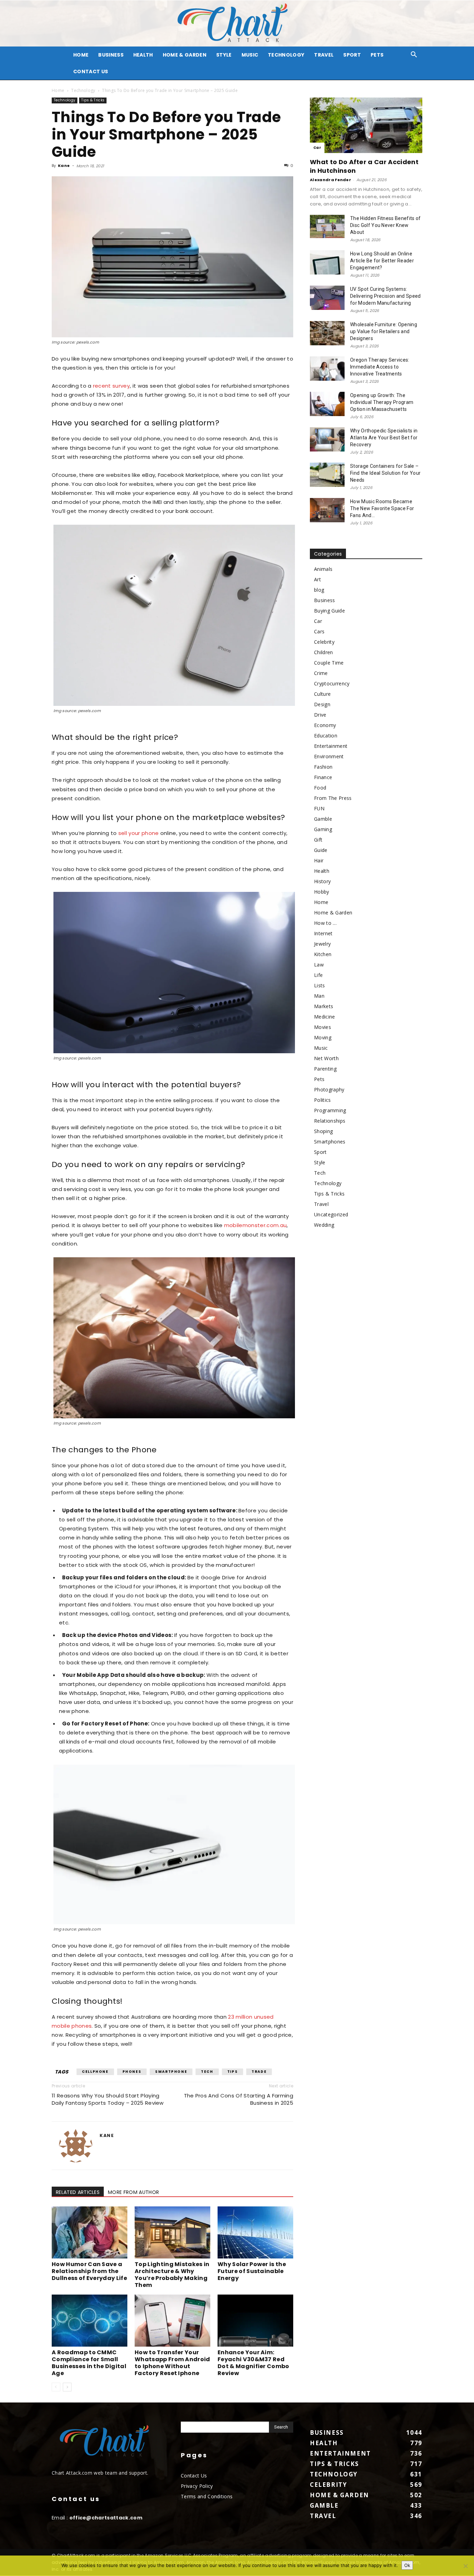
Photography (329, 1089)
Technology (286, 55)
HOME (81, 55)
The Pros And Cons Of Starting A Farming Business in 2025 (239, 2099)
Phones (132, 2072)
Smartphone (171, 2072)
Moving (323, 1037)
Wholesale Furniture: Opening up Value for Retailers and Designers (384, 331)
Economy (325, 725)
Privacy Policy (197, 2486)
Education (326, 736)
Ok (407, 2565)
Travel (324, 55)
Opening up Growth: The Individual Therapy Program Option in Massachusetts (382, 402)
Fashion (323, 767)
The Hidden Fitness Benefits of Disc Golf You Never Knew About (386, 225)
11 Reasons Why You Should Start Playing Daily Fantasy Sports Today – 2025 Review (108, 2099)
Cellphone (95, 2072)
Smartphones (330, 1142)
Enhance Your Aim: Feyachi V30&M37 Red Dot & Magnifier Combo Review (253, 2363)
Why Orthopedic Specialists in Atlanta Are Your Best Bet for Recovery (384, 438)
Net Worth (326, 1058)
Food (320, 788)
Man (319, 996)
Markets (324, 1006)
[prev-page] (56, 2387)
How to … (325, 923)
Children (324, 652)
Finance (323, 777)
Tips (232, 2072)
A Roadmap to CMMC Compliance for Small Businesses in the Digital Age (89, 2363)
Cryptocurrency (332, 683)
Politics (323, 1100)
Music (250, 55)
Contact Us (91, 71)
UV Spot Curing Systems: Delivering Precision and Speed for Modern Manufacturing (386, 296)
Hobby (322, 892)
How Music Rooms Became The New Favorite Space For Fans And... (382, 508)
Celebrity (324, 642)
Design (322, 704)
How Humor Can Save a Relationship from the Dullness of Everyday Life (89, 2271)
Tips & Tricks (93, 100)
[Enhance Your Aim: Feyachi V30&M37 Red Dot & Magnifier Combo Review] (255, 2321)
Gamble (323, 819)
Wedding (324, 1225)
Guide (321, 850)
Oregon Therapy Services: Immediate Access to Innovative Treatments (380, 367)
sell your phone (139, 833)
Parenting (325, 1069)
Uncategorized (331, 1214)
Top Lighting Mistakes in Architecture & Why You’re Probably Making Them (172, 2275)
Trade (259, 2072)
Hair (319, 860)
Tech (207, 2072)
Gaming (323, 829)
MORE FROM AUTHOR (133, 2192)
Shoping (323, 1131)
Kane (64, 166)
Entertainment (331, 746)
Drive (320, 715)
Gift (318, 840)
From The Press (333, 798)
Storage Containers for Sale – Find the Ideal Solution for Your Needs (385, 473)
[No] (465, 2566)
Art (318, 579)
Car (317, 148)
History (322, 881)
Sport (352, 55)
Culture (322, 694)
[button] (414, 55)
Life (318, 975)
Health (143, 55)
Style (224, 55)
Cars (319, 631)
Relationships (330, 1121)
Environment (329, 756)
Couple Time (329, 663)
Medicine (325, 1017)
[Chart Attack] (237, 23)
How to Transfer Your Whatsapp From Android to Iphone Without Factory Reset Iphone (172, 2363)
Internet (323, 933)
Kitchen (323, 954)
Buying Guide (329, 611)
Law (319, 965)
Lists (320, 985)
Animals (323, 569)
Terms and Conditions (207, 2496)
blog (319, 590)
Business (111, 55)
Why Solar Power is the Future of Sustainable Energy (252, 2271)
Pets (377, 55)
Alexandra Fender (331, 180)
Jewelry (322, 944)
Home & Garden (185, 55)
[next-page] (67, 2387)
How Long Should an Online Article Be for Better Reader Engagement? (382, 261)
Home (58, 90)
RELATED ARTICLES (78, 2192)
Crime (321, 673)
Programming (330, 1110)
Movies (323, 1027)
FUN (319, 808)
